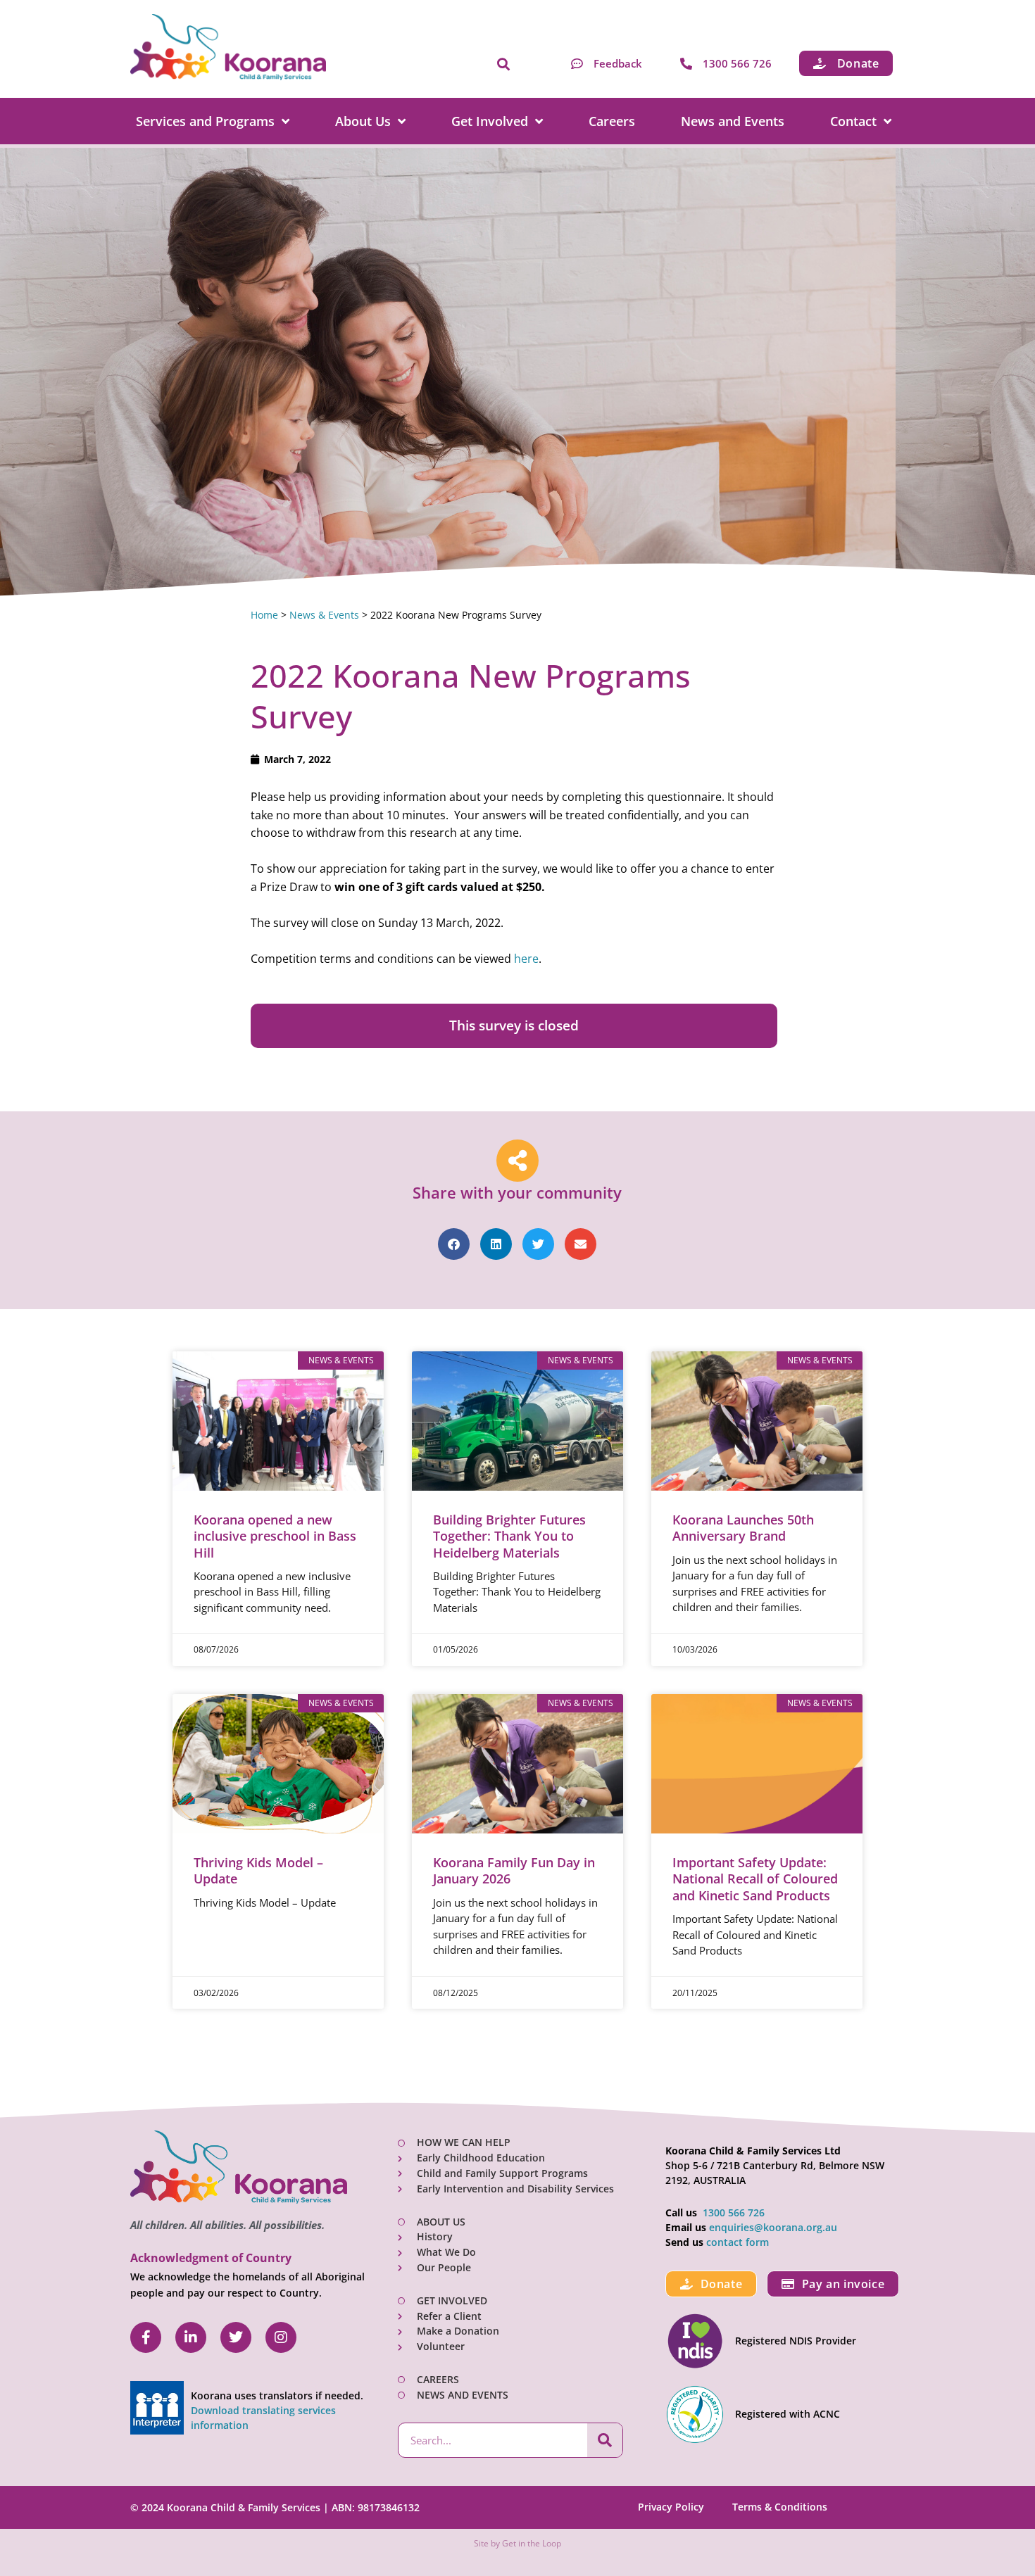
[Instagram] (281, 2337)
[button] (503, 65)
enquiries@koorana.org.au (773, 2227)
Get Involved (490, 121)
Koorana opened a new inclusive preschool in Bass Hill (275, 1536)
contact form (738, 2242)
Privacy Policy (671, 2507)
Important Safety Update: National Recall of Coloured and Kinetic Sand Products (755, 1879)
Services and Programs (205, 121)
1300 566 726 (734, 2212)
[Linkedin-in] (191, 2337)
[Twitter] (236, 2337)
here (526, 959)
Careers (612, 121)
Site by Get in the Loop (517, 2543)
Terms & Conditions (780, 2507)
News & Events (324, 615)
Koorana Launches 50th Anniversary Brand (743, 1528)
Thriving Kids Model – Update (258, 1870)
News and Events (733, 121)
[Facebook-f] (146, 2337)
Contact (853, 121)
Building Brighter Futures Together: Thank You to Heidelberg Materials (509, 1536)
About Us (363, 121)
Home (264, 615)
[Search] (605, 2440)
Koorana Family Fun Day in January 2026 (514, 1870)
